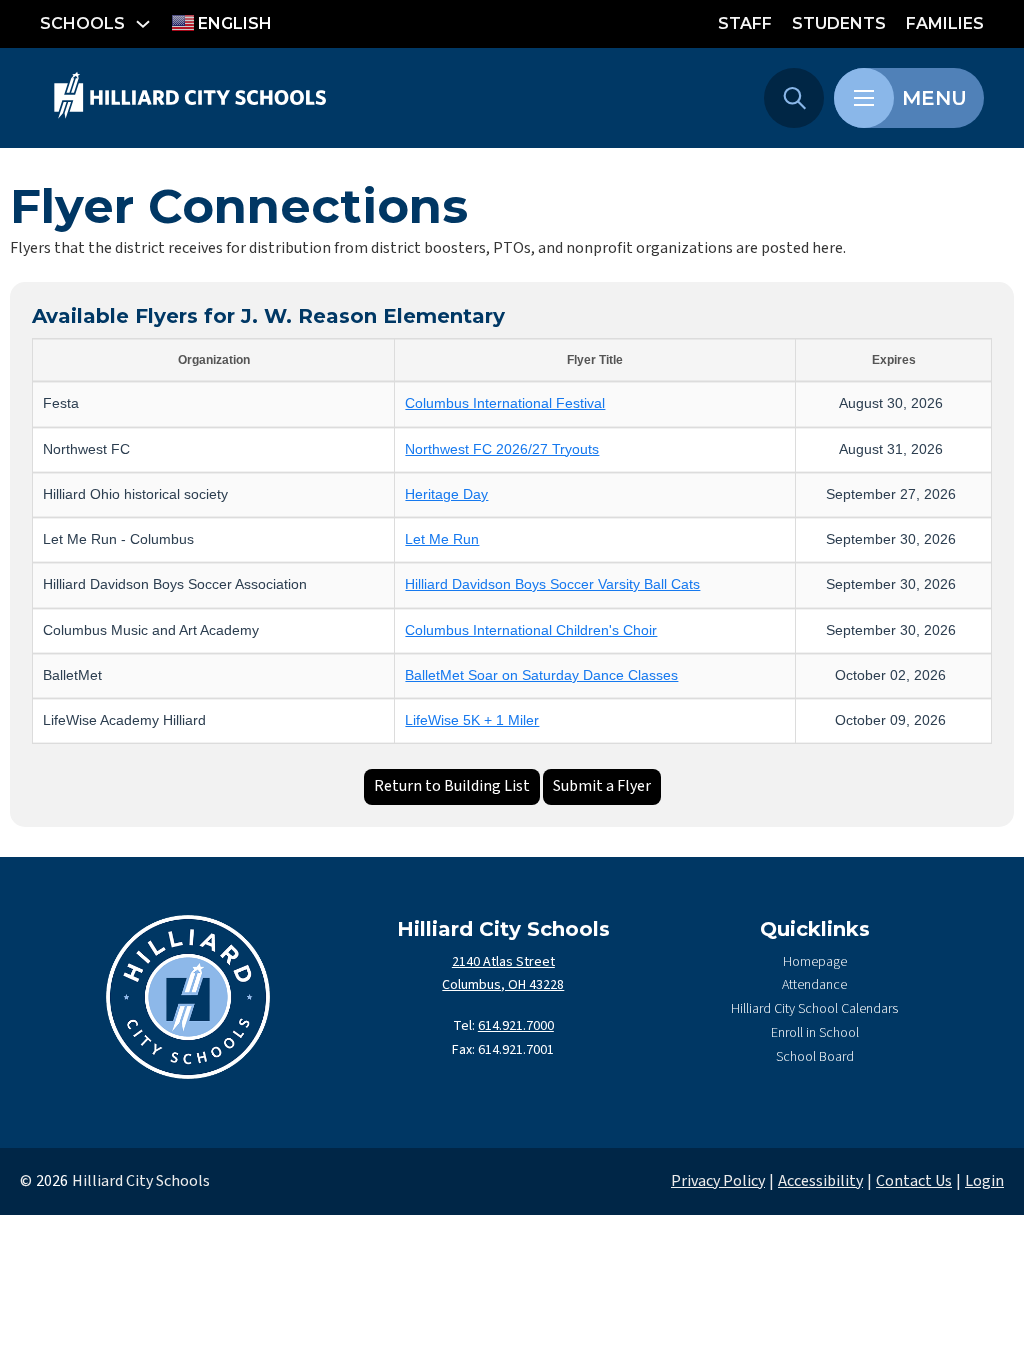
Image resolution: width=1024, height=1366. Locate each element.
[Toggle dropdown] (143, 24)
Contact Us (914, 1181)
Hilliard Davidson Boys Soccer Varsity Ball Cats (552, 584)
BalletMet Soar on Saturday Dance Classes (541, 675)
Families (945, 23)
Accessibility (820, 1181)
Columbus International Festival (505, 403)
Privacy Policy (718, 1181)
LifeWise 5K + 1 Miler (472, 720)
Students (839, 23)
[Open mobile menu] (864, 98)
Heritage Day (446, 494)
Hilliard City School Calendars (814, 1009)
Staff (745, 23)
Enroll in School (815, 1033)
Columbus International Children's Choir (531, 630)
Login (984, 1181)
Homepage (815, 962)
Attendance (814, 985)
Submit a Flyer (602, 786)
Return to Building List (452, 786)
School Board (815, 1057)
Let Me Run (442, 539)
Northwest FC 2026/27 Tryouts (502, 449)
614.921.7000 (516, 1026)
